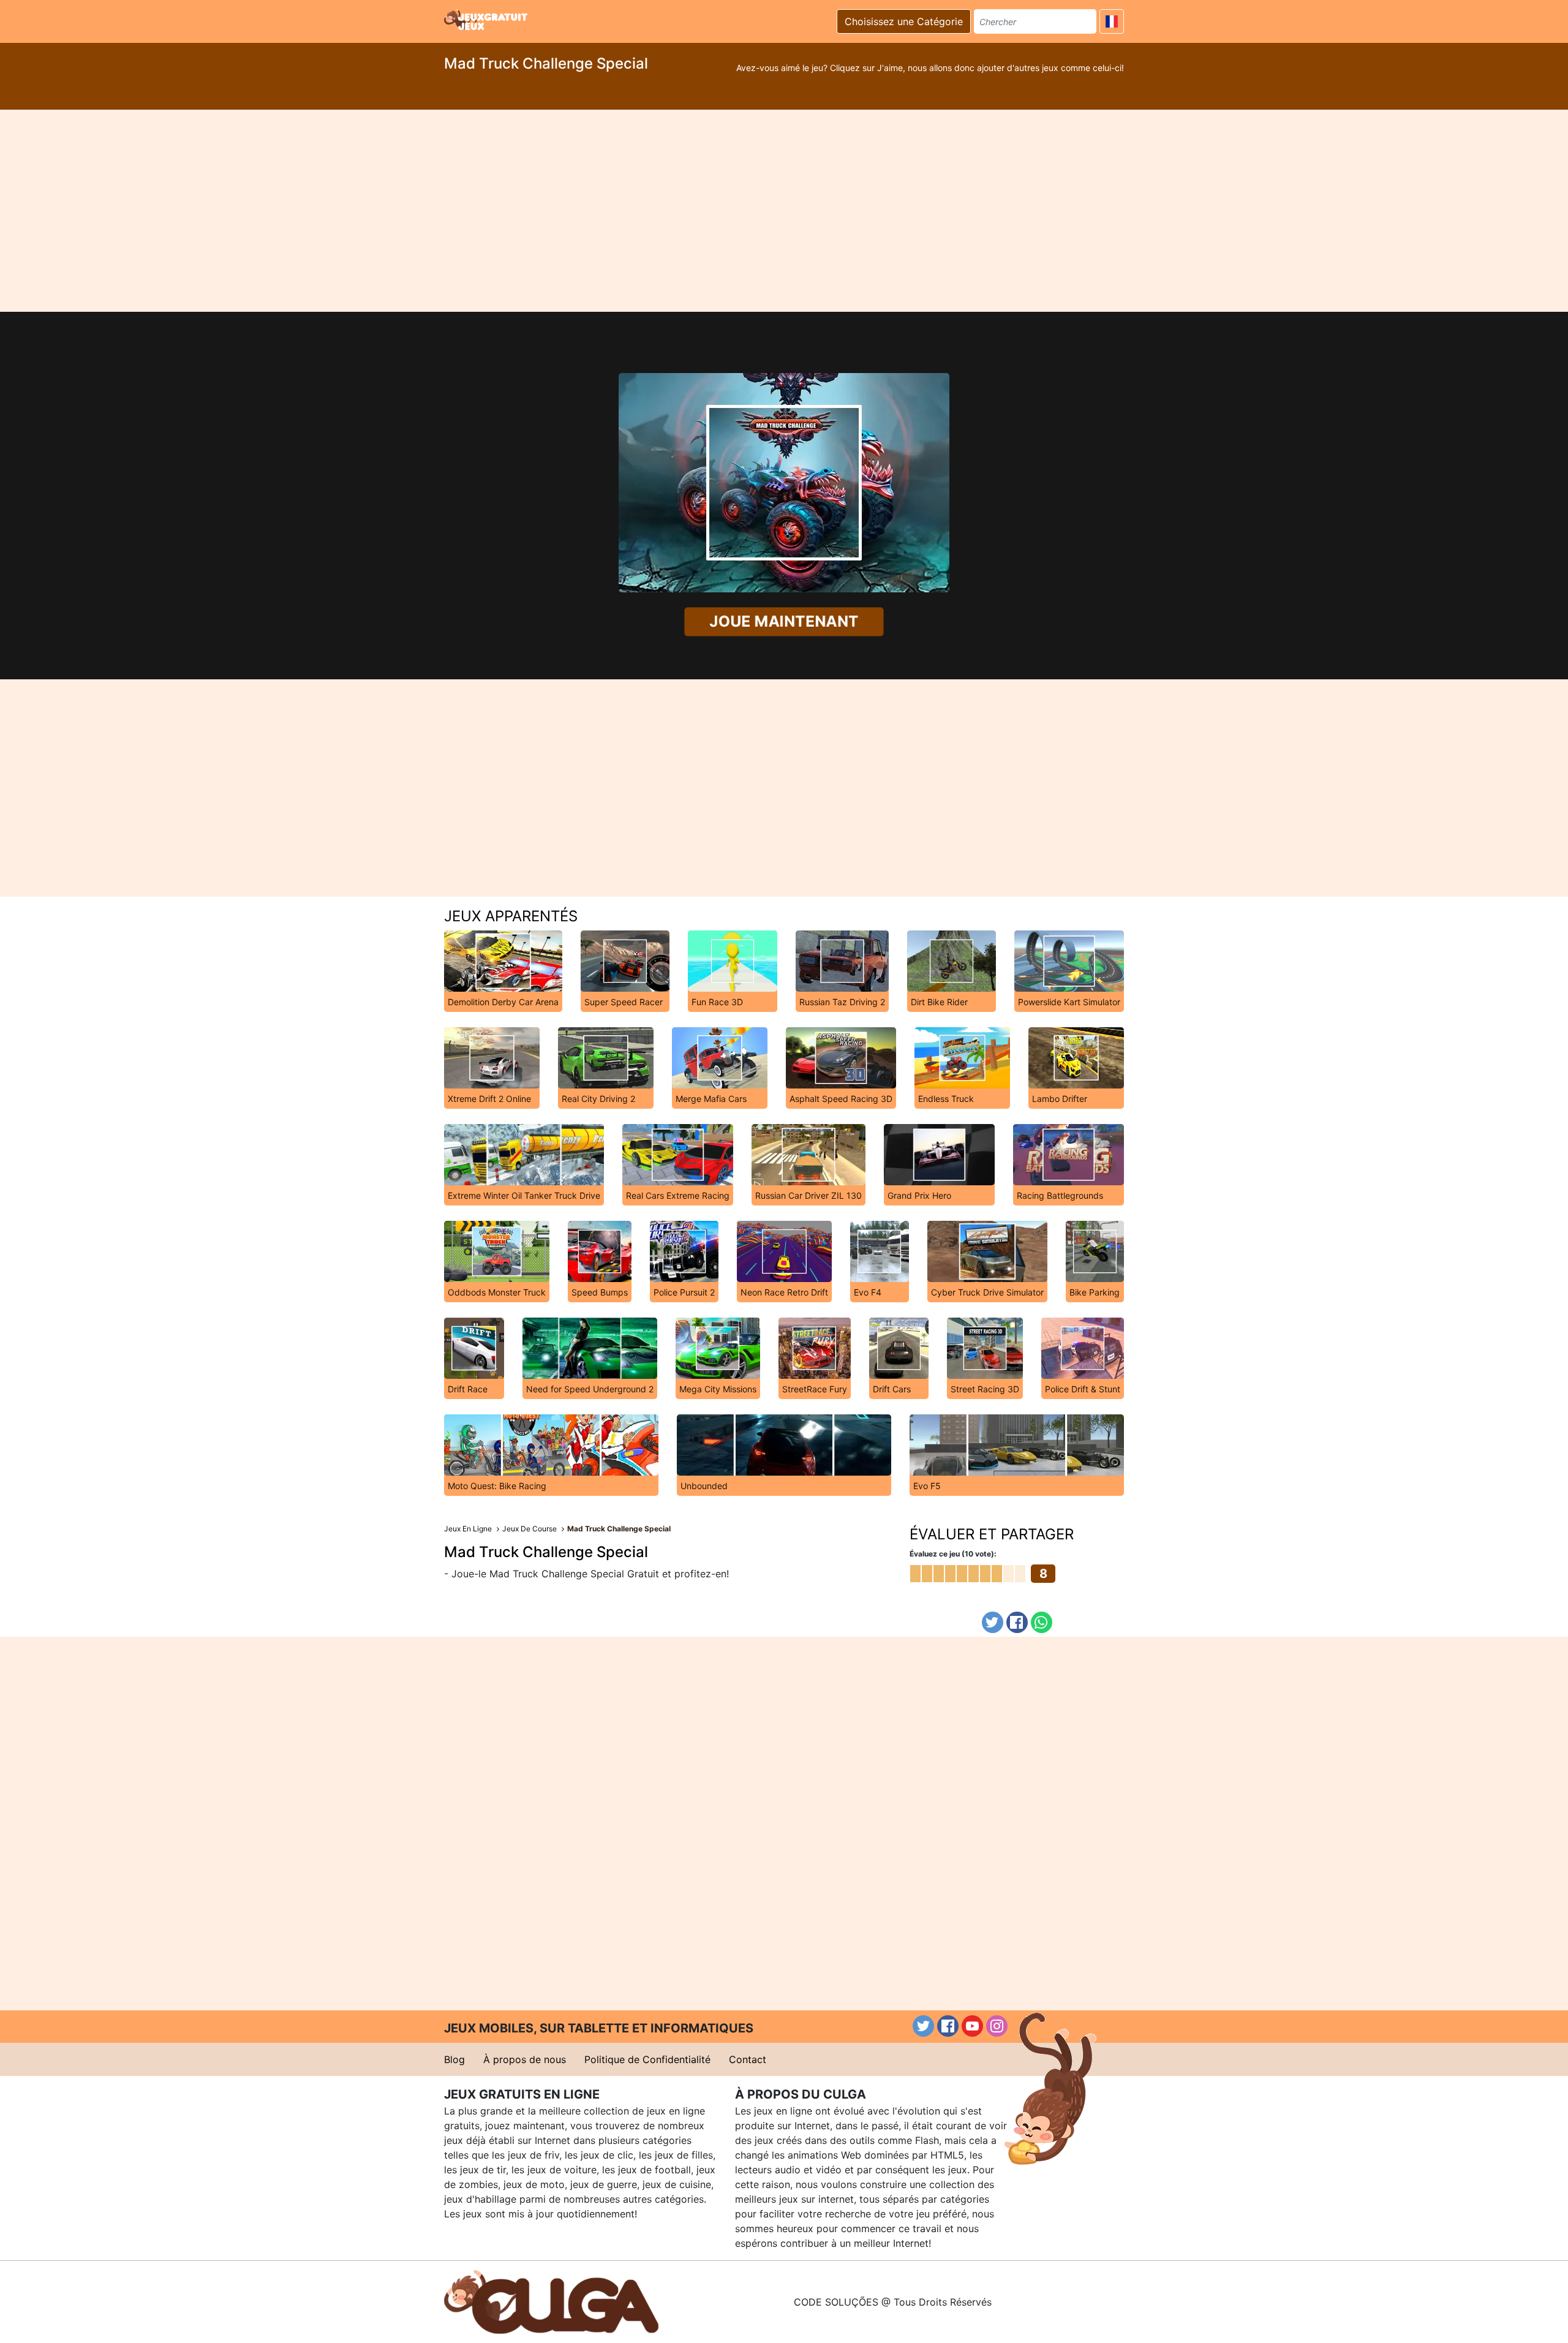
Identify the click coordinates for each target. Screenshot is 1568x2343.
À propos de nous (525, 2059)
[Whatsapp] (1042, 1622)
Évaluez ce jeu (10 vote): (953, 1554)
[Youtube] (972, 2026)
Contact (748, 2059)
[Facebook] (1017, 1622)
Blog (454, 2059)
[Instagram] (997, 2026)
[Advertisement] (784, 211)
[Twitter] (993, 1622)
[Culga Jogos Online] (551, 2301)
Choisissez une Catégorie (904, 21)
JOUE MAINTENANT (784, 622)
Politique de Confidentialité (647, 2059)
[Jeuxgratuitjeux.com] (487, 20)
